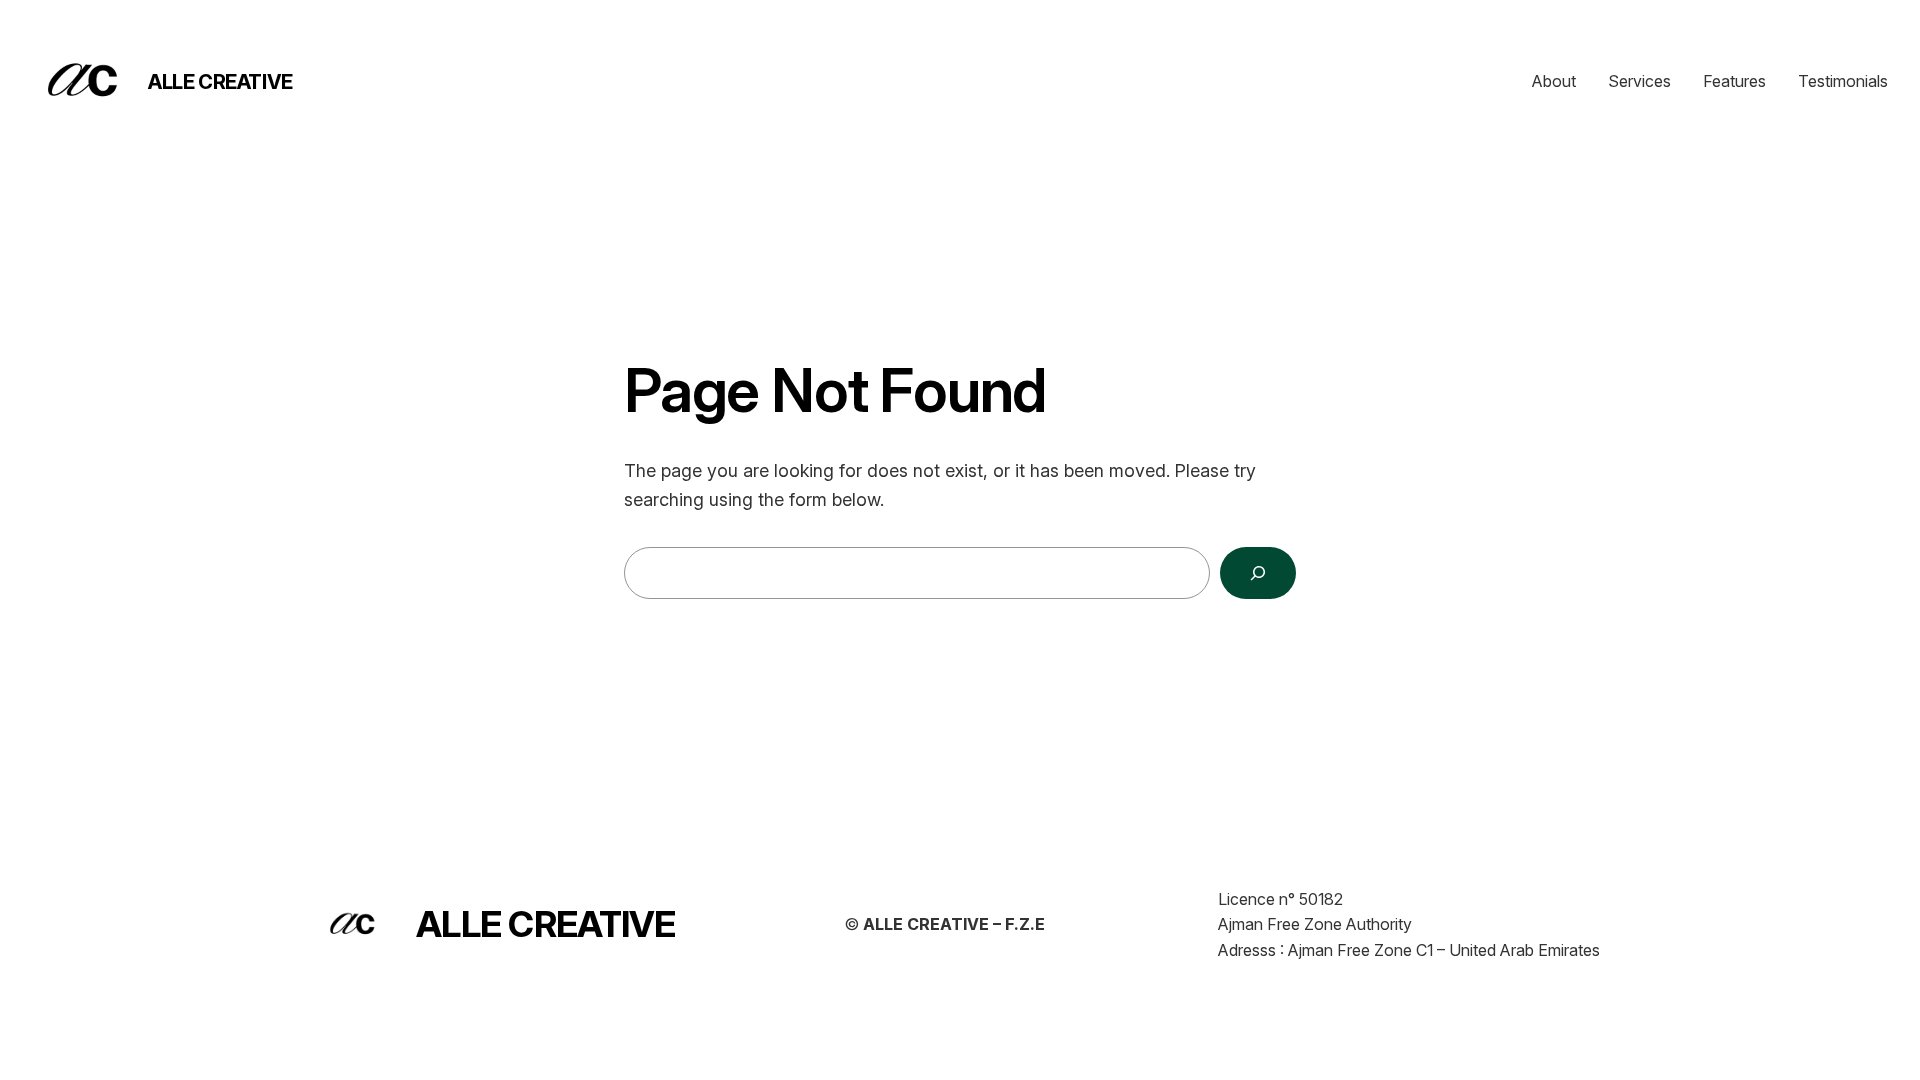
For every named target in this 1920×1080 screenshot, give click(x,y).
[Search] (1258, 573)
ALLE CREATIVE (220, 82)
